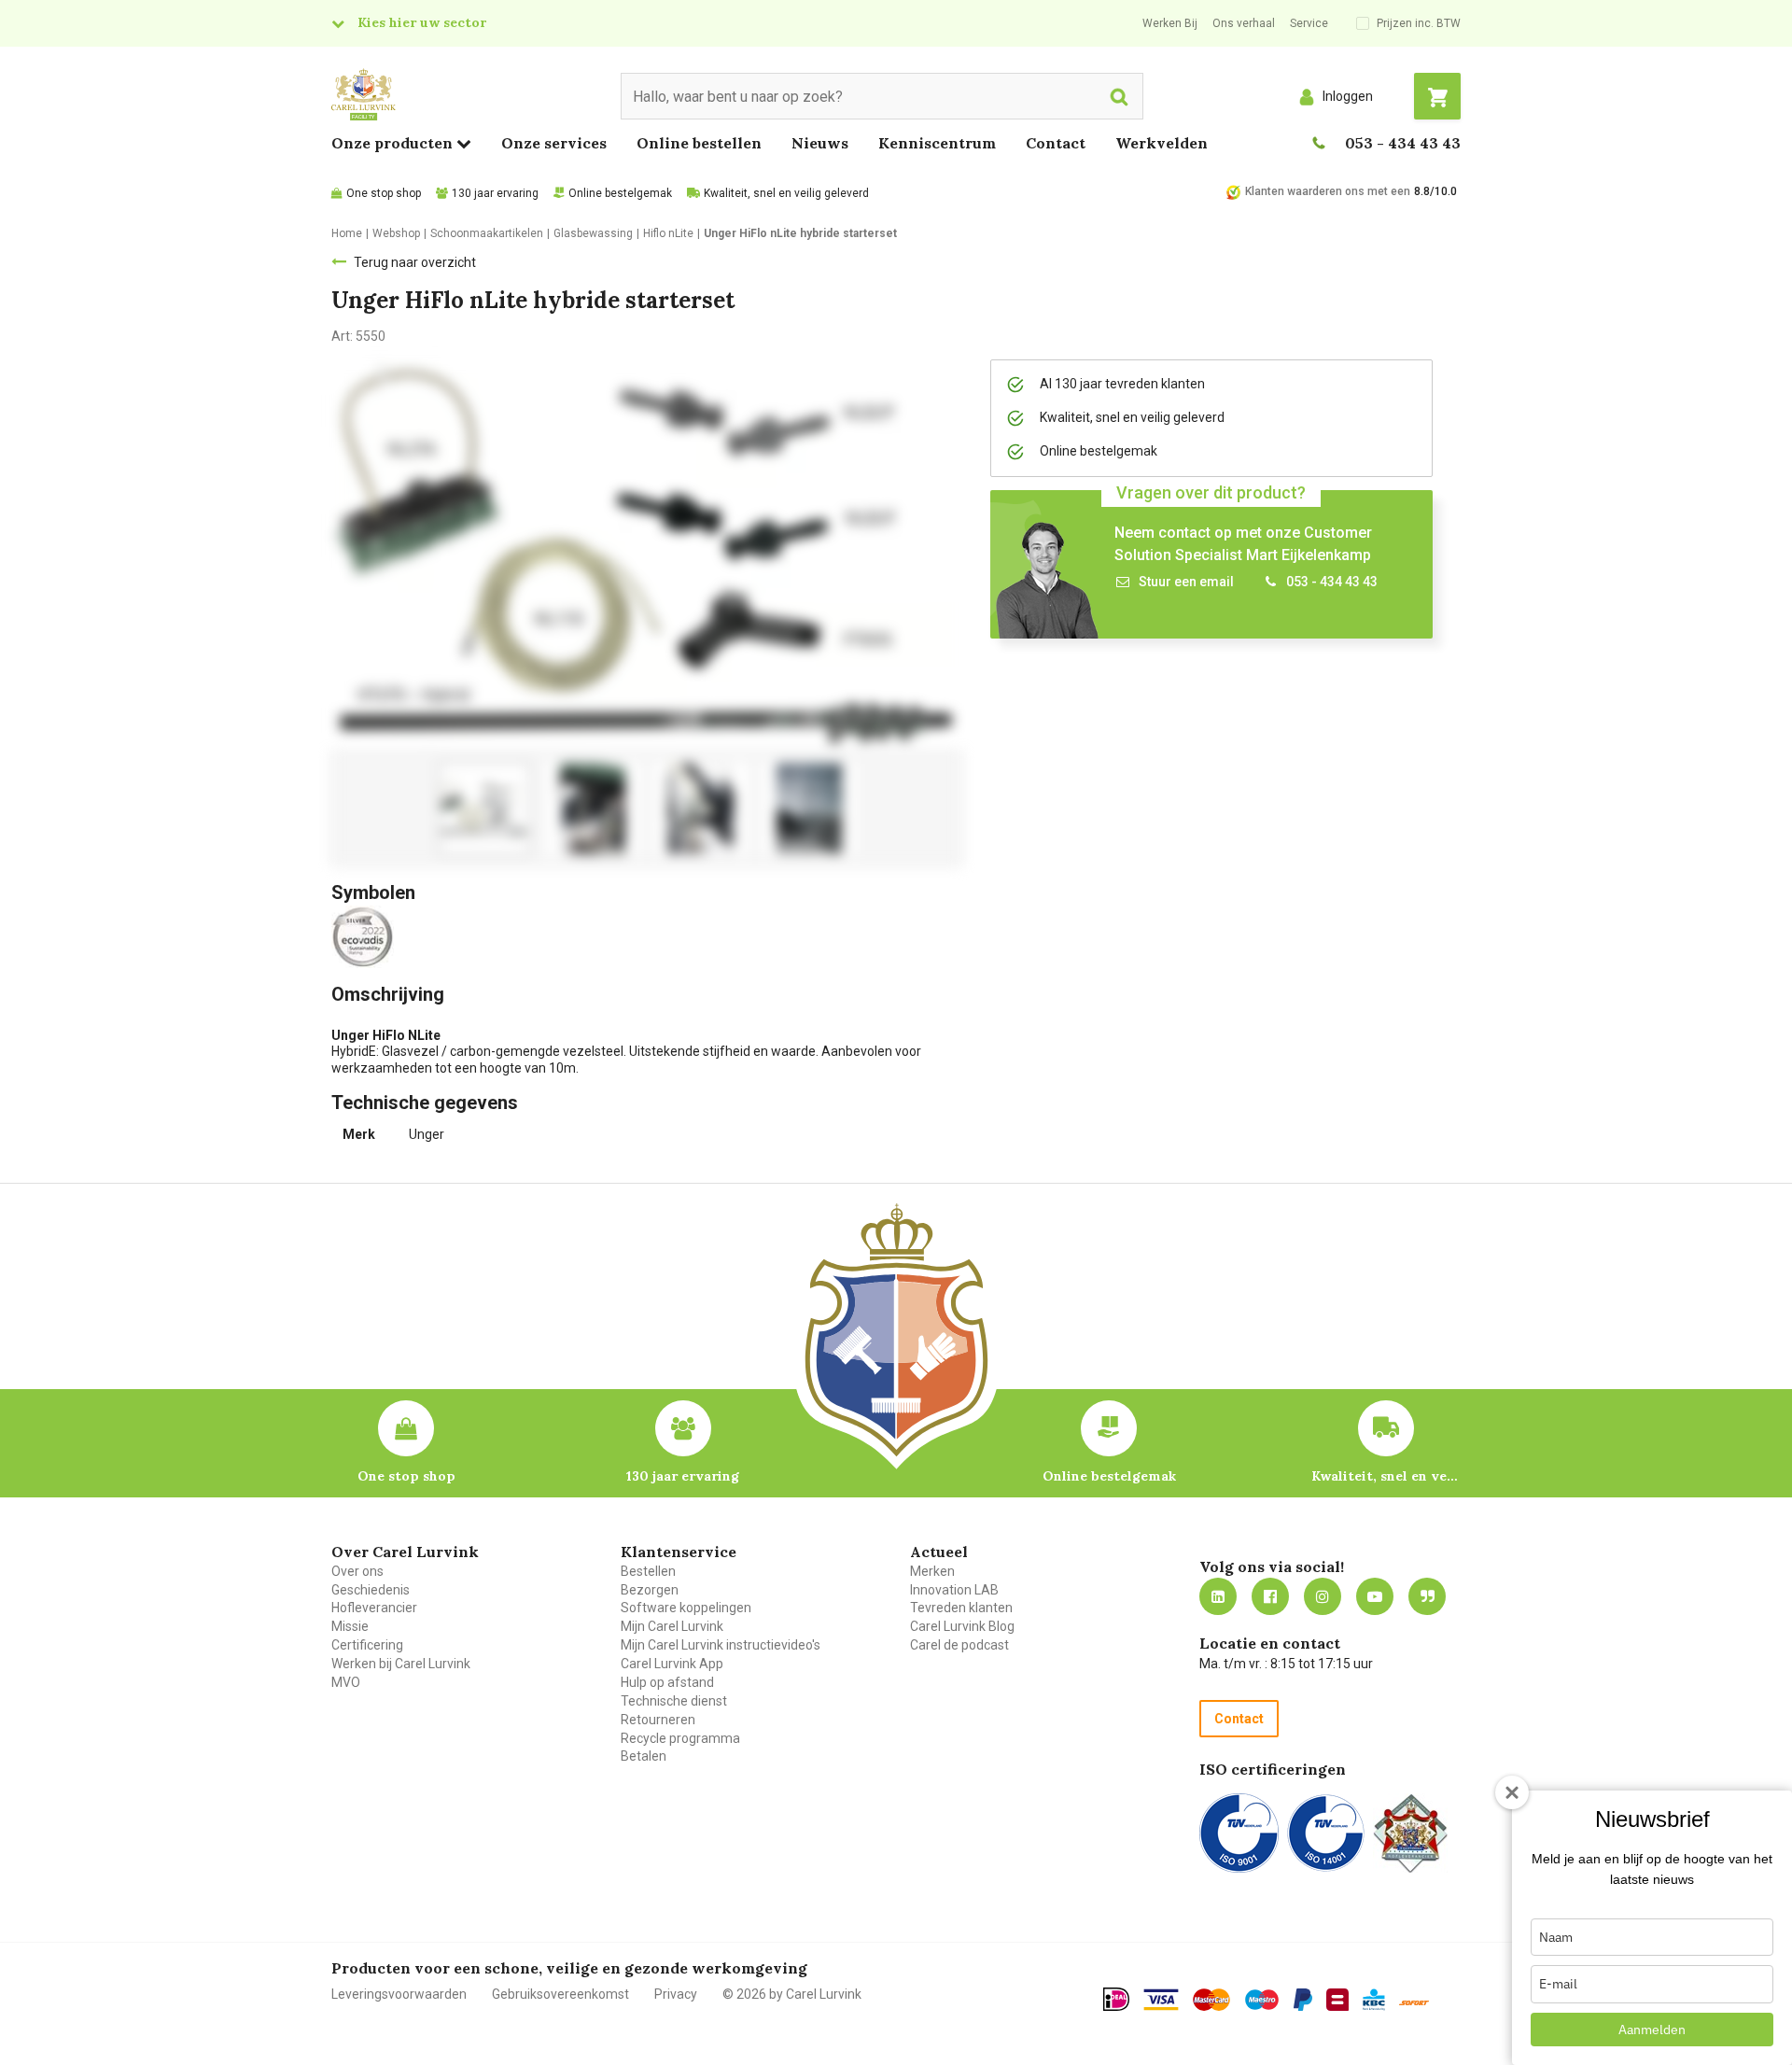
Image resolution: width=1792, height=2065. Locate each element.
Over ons (357, 1571)
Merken (932, 1571)
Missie (350, 1626)
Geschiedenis (371, 1590)
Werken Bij (1170, 23)
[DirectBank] (1414, 2002)
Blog (1427, 1596)
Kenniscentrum (937, 143)
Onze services (554, 143)
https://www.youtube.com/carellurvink (1375, 1596)
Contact (1056, 143)
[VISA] (1161, 2000)
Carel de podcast (959, 1645)
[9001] (1239, 1833)
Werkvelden (1162, 143)
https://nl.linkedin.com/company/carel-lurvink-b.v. (1218, 1596)
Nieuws (820, 143)
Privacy (676, 1994)
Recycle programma (680, 1738)
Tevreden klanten (961, 1608)
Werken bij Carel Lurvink (401, 1664)
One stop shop (384, 193)
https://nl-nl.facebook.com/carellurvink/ (1270, 1596)
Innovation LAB (954, 1590)
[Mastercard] (1211, 2000)
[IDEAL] (1116, 1999)
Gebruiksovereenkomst (560, 1994)
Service (1309, 23)
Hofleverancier (374, 1608)
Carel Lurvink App (672, 1664)
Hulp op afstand (667, 1682)
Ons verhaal (1244, 23)
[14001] (1326, 1833)
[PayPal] (1303, 2000)
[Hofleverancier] (1410, 1833)
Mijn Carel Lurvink (672, 1626)
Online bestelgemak (620, 193)
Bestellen (648, 1571)
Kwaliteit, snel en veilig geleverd (786, 193)
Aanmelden (1652, 2030)
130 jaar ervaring (495, 193)
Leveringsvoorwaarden (399, 1994)
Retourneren (658, 1720)
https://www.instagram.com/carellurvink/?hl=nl (1323, 1596)
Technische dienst (674, 1701)
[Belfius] (1337, 2000)
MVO (346, 1682)
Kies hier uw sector (422, 22)
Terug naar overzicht (415, 262)
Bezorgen (650, 1590)
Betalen (644, 1756)
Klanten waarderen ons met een (1328, 191)
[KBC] (1374, 2000)
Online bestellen (699, 143)
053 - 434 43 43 (1403, 143)
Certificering (367, 1645)
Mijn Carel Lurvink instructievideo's (721, 1645)
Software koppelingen (686, 1608)
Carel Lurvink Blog (962, 1626)
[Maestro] (1262, 2000)
